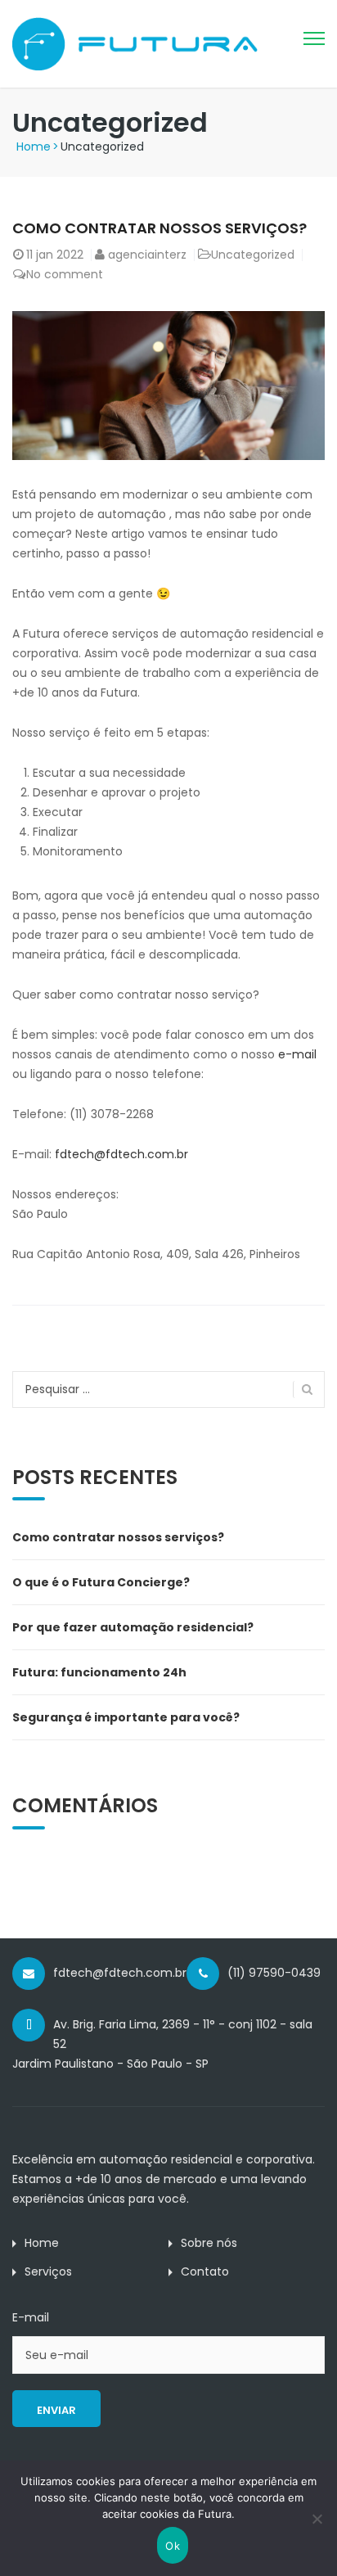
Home (34, 147)
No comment (65, 274)
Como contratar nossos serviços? (160, 228)
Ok (173, 2546)
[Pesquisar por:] (168, 1390)
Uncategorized (253, 255)
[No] (317, 2519)
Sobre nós (209, 2243)
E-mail (31, 2317)
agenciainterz (147, 255)
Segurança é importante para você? (126, 1717)
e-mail (297, 1054)
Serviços (48, 2271)
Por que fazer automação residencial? (133, 1627)
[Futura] (135, 43)
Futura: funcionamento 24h (99, 1672)
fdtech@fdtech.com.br (121, 1154)
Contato (205, 2271)
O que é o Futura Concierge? (101, 1582)
